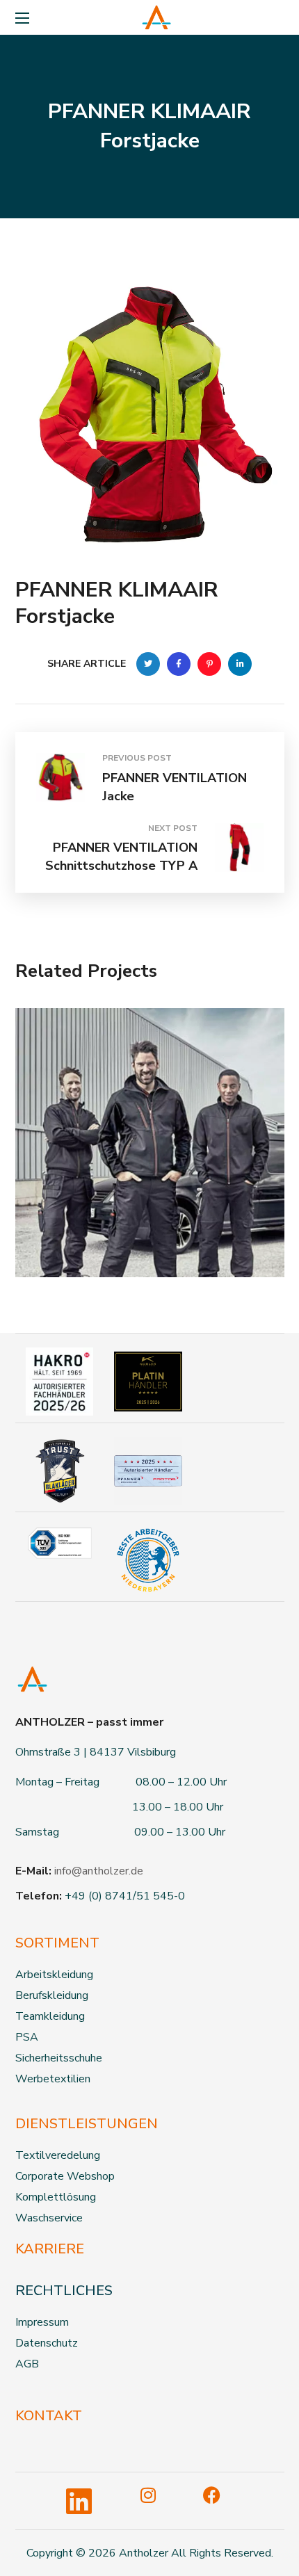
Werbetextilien (53, 2079)
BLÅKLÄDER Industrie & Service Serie (144, 1211)
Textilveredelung (58, 2155)
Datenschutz (47, 2343)
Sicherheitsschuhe (59, 2058)
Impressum (42, 2322)
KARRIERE (50, 2249)
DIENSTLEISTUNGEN (87, 2124)
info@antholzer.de (99, 1871)
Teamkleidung (50, 2016)
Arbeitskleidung (54, 1975)
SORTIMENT (57, 1943)
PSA (27, 2037)
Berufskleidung (52, 1995)
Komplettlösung (56, 2197)
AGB (27, 2364)
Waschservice (49, 2218)
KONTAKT (49, 2416)
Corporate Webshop (65, 2176)
